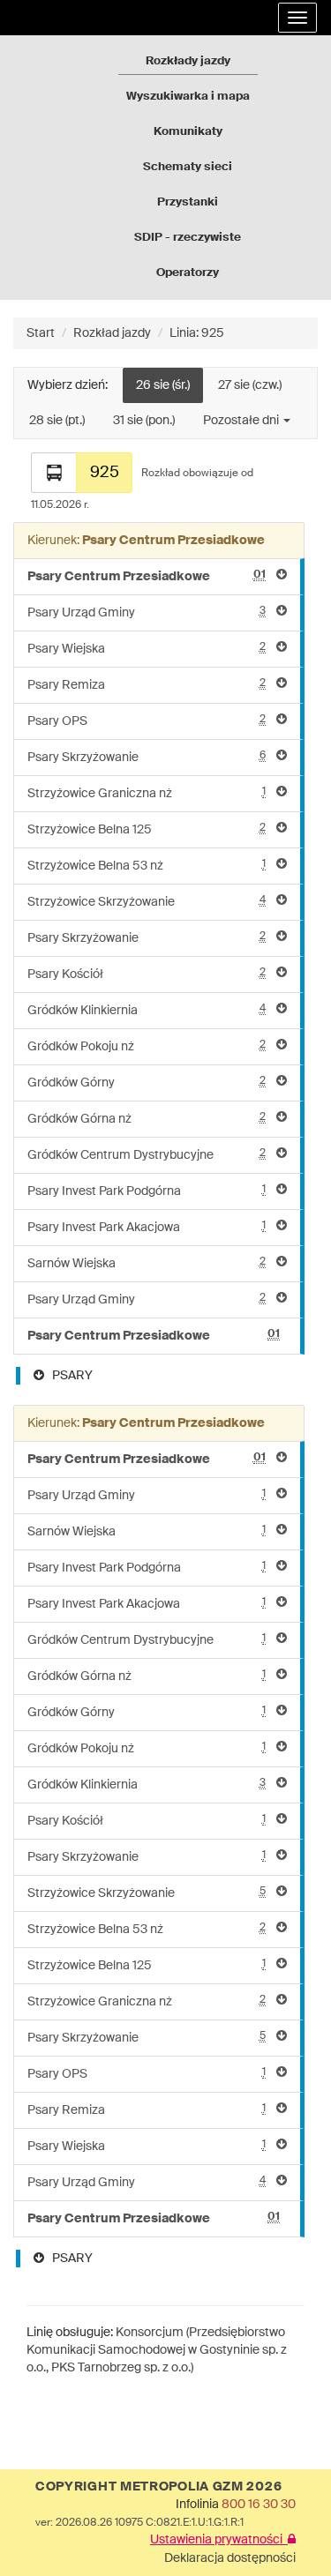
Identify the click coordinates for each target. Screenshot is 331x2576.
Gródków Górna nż (147, 1119)
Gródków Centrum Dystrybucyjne (147, 1155)
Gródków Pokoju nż (147, 1046)
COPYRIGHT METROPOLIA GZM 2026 (158, 2487)
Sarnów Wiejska (147, 1263)
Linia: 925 (197, 333)
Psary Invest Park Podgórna (147, 1191)
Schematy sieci (188, 167)
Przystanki (188, 202)
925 (105, 473)
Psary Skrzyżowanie (147, 757)
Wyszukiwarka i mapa (188, 97)
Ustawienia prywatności (219, 2540)
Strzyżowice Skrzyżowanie (147, 902)
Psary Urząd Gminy (147, 612)
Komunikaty (188, 132)
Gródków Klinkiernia (147, 1010)
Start (41, 333)
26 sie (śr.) (163, 385)
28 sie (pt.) (57, 421)
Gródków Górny (147, 1083)
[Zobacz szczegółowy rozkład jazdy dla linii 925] (54, 473)
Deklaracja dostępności (230, 2558)
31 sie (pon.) (144, 421)
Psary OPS (147, 721)
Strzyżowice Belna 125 (147, 829)
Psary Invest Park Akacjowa (147, 1227)
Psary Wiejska (147, 649)
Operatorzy (188, 273)
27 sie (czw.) (250, 385)
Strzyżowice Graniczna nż (147, 793)
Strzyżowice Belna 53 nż (147, 866)
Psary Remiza (147, 685)
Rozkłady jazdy (188, 61)
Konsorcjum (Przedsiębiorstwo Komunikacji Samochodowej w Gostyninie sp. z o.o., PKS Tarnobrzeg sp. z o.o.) (157, 2350)
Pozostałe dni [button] (242, 421)
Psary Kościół (147, 974)
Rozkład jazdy (112, 333)
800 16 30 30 (259, 2505)
